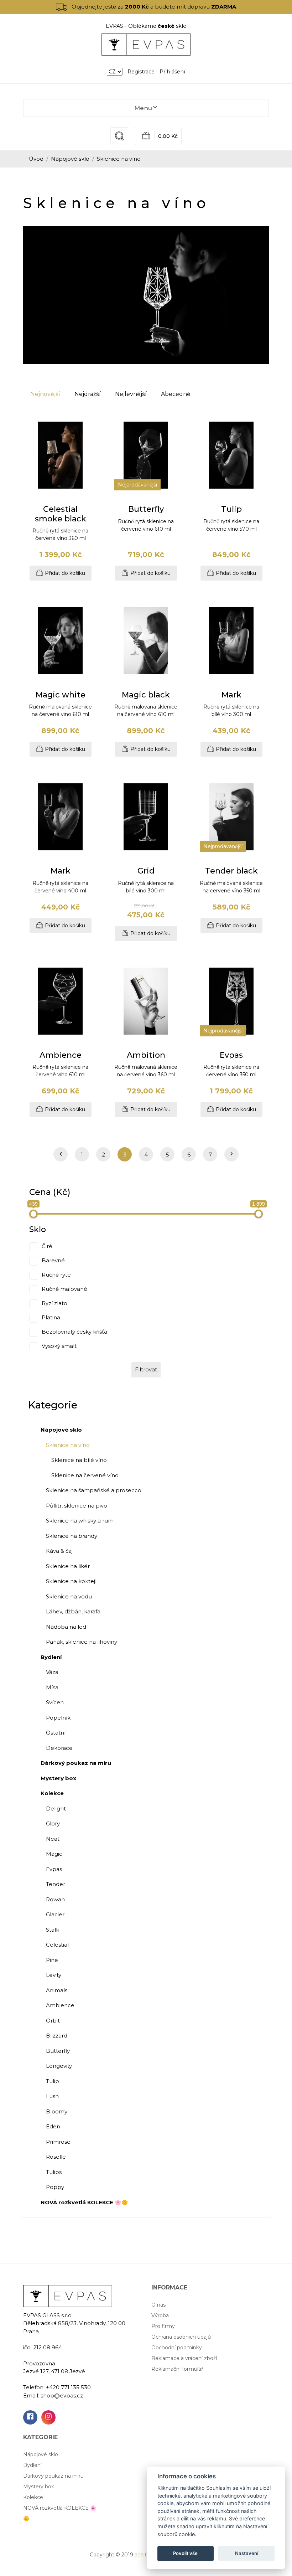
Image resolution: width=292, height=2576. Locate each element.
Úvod (36, 159)
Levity (54, 1975)
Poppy (55, 2187)
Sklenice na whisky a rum (80, 1521)
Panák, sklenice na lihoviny (82, 1642)
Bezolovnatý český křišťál (75, 1332)
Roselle (56, 2157)
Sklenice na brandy (72, 1536)
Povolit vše (185, 2553)
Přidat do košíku (65, 573)
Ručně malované (64, 1289)
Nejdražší (88, 394)
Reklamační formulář (177, 2369)
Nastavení (247, 2553)
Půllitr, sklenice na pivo (77, 1506)
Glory (53, 1823)
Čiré (47, 1246)
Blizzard (57, 2036)
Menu (143, 108)
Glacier (55, 1914)
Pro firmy (163, 2326)
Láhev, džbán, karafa (73, 1611)
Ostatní (56, 1733)
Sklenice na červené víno (85, 1475)
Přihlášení (172, 72)
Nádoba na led (66, 1627)
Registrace (141, 72)
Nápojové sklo (70, 159)
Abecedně (176, 394)
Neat (53, 1839)
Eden (53, 2126)
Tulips (54, 2172)
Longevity (59, 2066)
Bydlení (32, 2465)
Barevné (53, 1261)
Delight (56, 1809)
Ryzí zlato (54, 1304)
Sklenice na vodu (69, 1596)
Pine (52, 1960)
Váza (52, 1672)
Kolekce (33, 2497)
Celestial (57, 1945)
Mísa (52, 1687)
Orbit (53, 2021)
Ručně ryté (56, 1275)
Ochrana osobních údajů (181, 2337)
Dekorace (59, 1748)
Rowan (55, 1899)
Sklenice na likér (68, 1566)
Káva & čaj (59, 1551)
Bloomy (57, 2111)
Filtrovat (146, 1369)
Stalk (53, 1930)
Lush (52, 2096)
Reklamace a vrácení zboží (184, 2358)
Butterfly (58, 2051)
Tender (56, 1884)
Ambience (60, 2005)
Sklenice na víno (68, 1445)
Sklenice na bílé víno (79, 1460)
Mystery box (38, 2487)
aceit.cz (144, 2555)
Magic (54, 1854)
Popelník (58, 1718)
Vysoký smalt (59, 1346)
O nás (158, 2305)
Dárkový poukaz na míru (53, 2476)
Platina (51, 1318)
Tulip (53, 2081)
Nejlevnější (131, 394)
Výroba (160, 2315)
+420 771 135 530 (68, 2387)
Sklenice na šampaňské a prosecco (94, 1490)
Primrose (58, 2142)
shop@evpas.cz (62, 2395)
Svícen (55, 1702)
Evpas (54, 1869)
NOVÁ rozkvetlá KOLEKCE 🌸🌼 (60, 2513)
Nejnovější (45, 394)
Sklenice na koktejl (71, 1581)
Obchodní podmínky (177, 2348)
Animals (57, 1990)
